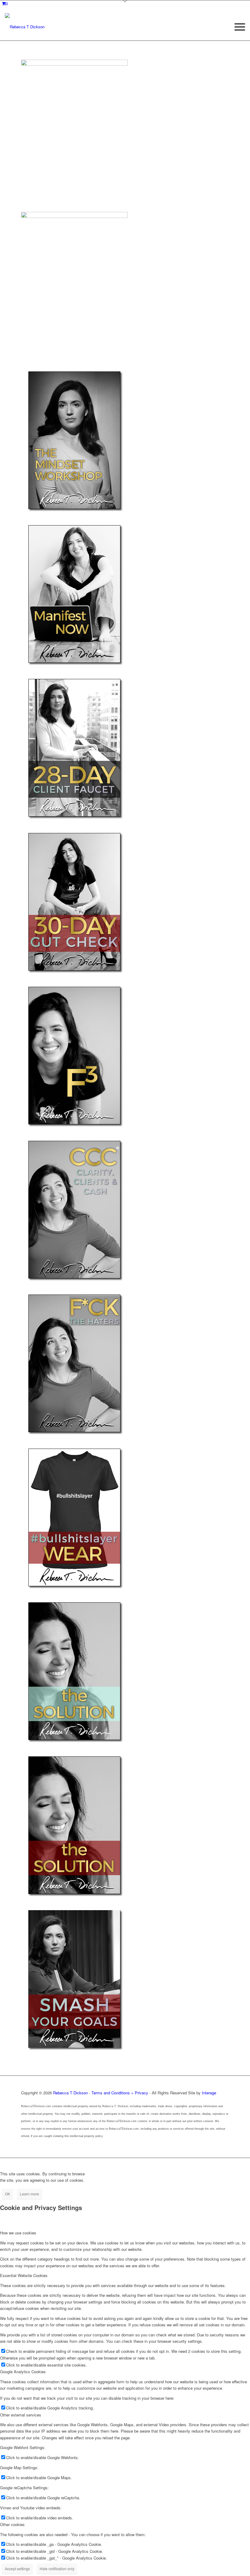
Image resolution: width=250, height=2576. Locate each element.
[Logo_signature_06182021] (25, 27)
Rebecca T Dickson (70, 2093)
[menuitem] (237, 27)
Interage (209, 2093)
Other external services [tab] (21, 2415)
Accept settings (17, 2569)
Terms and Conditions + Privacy (120, 2093)
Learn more (29, 2194)
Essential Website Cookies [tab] (24, 2275)
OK (7, 2194)
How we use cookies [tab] (18, 2233)
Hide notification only (57, 2569)
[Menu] (237, 27)
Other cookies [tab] (12, 2524)
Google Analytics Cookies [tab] (23, 2372)
